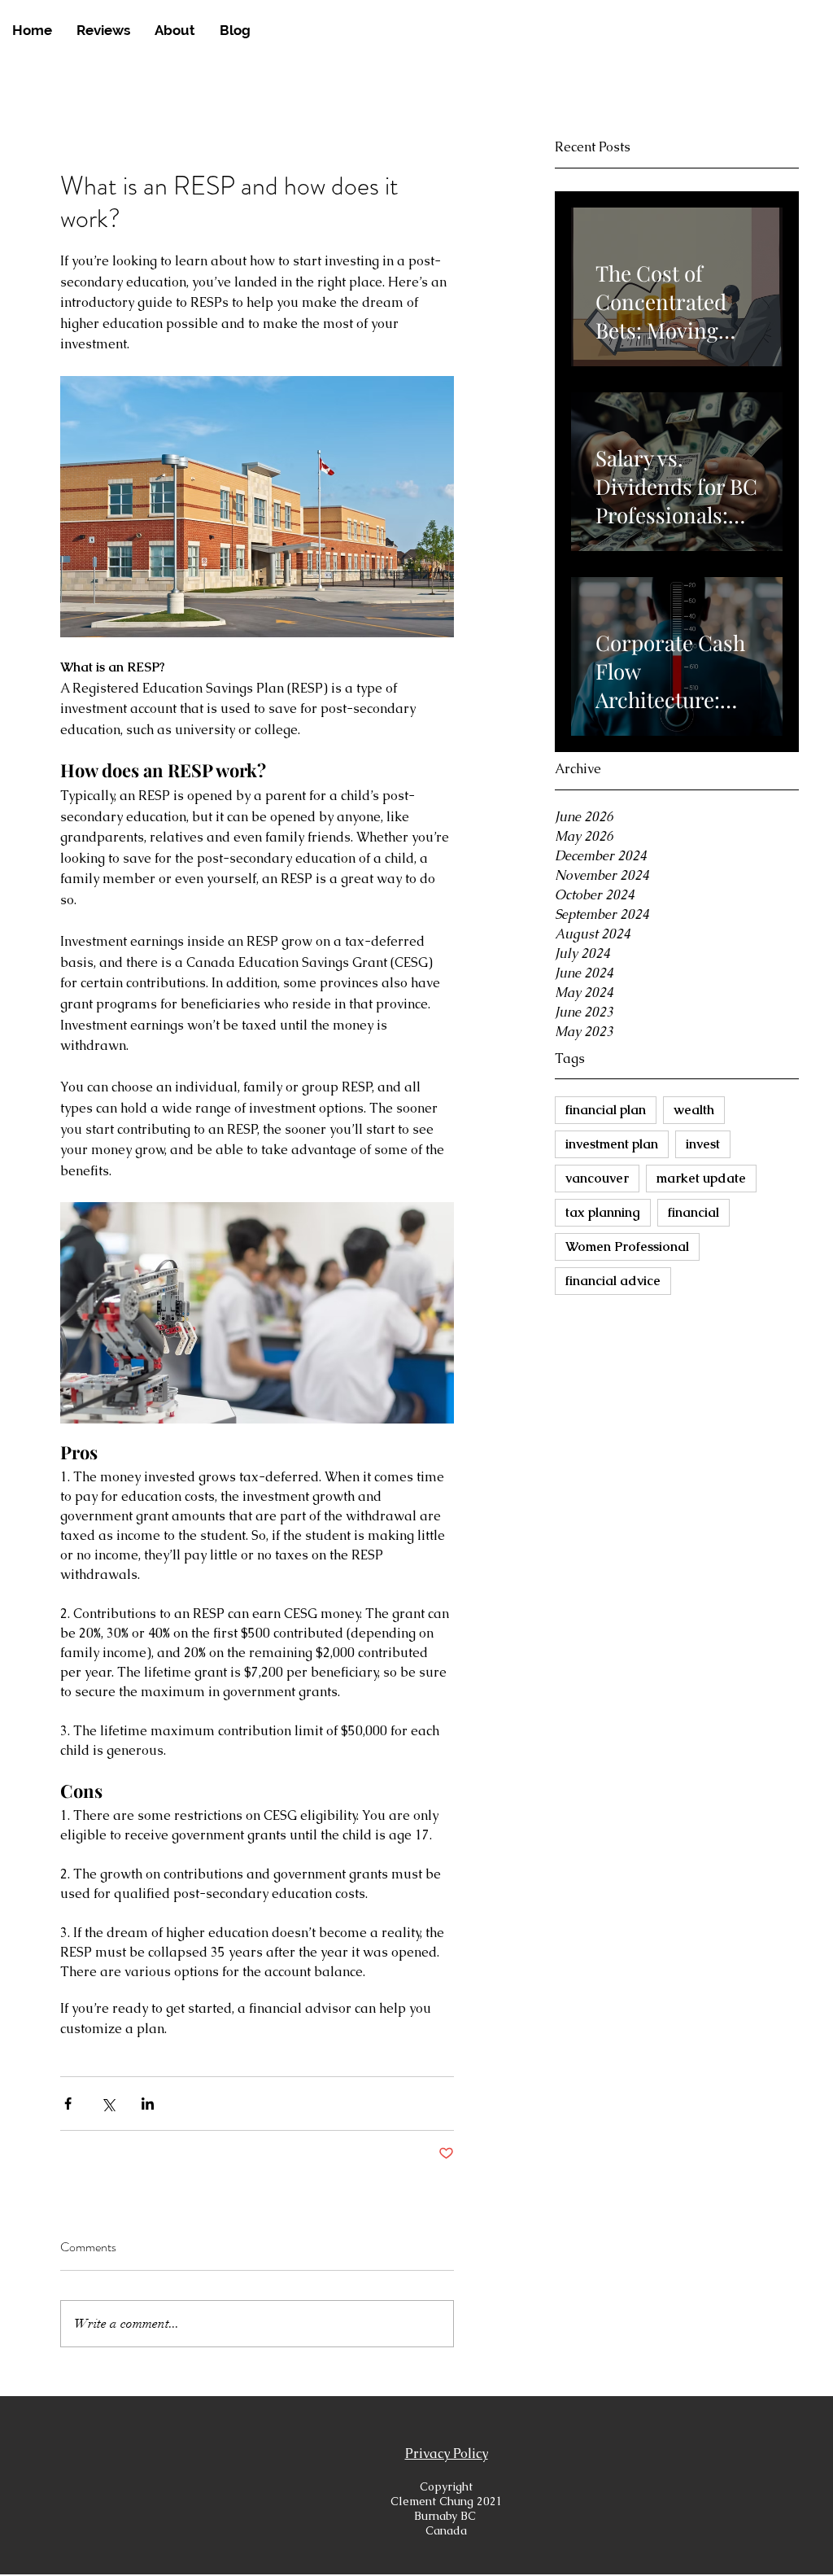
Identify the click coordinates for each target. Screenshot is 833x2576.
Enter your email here (196, 1347)
